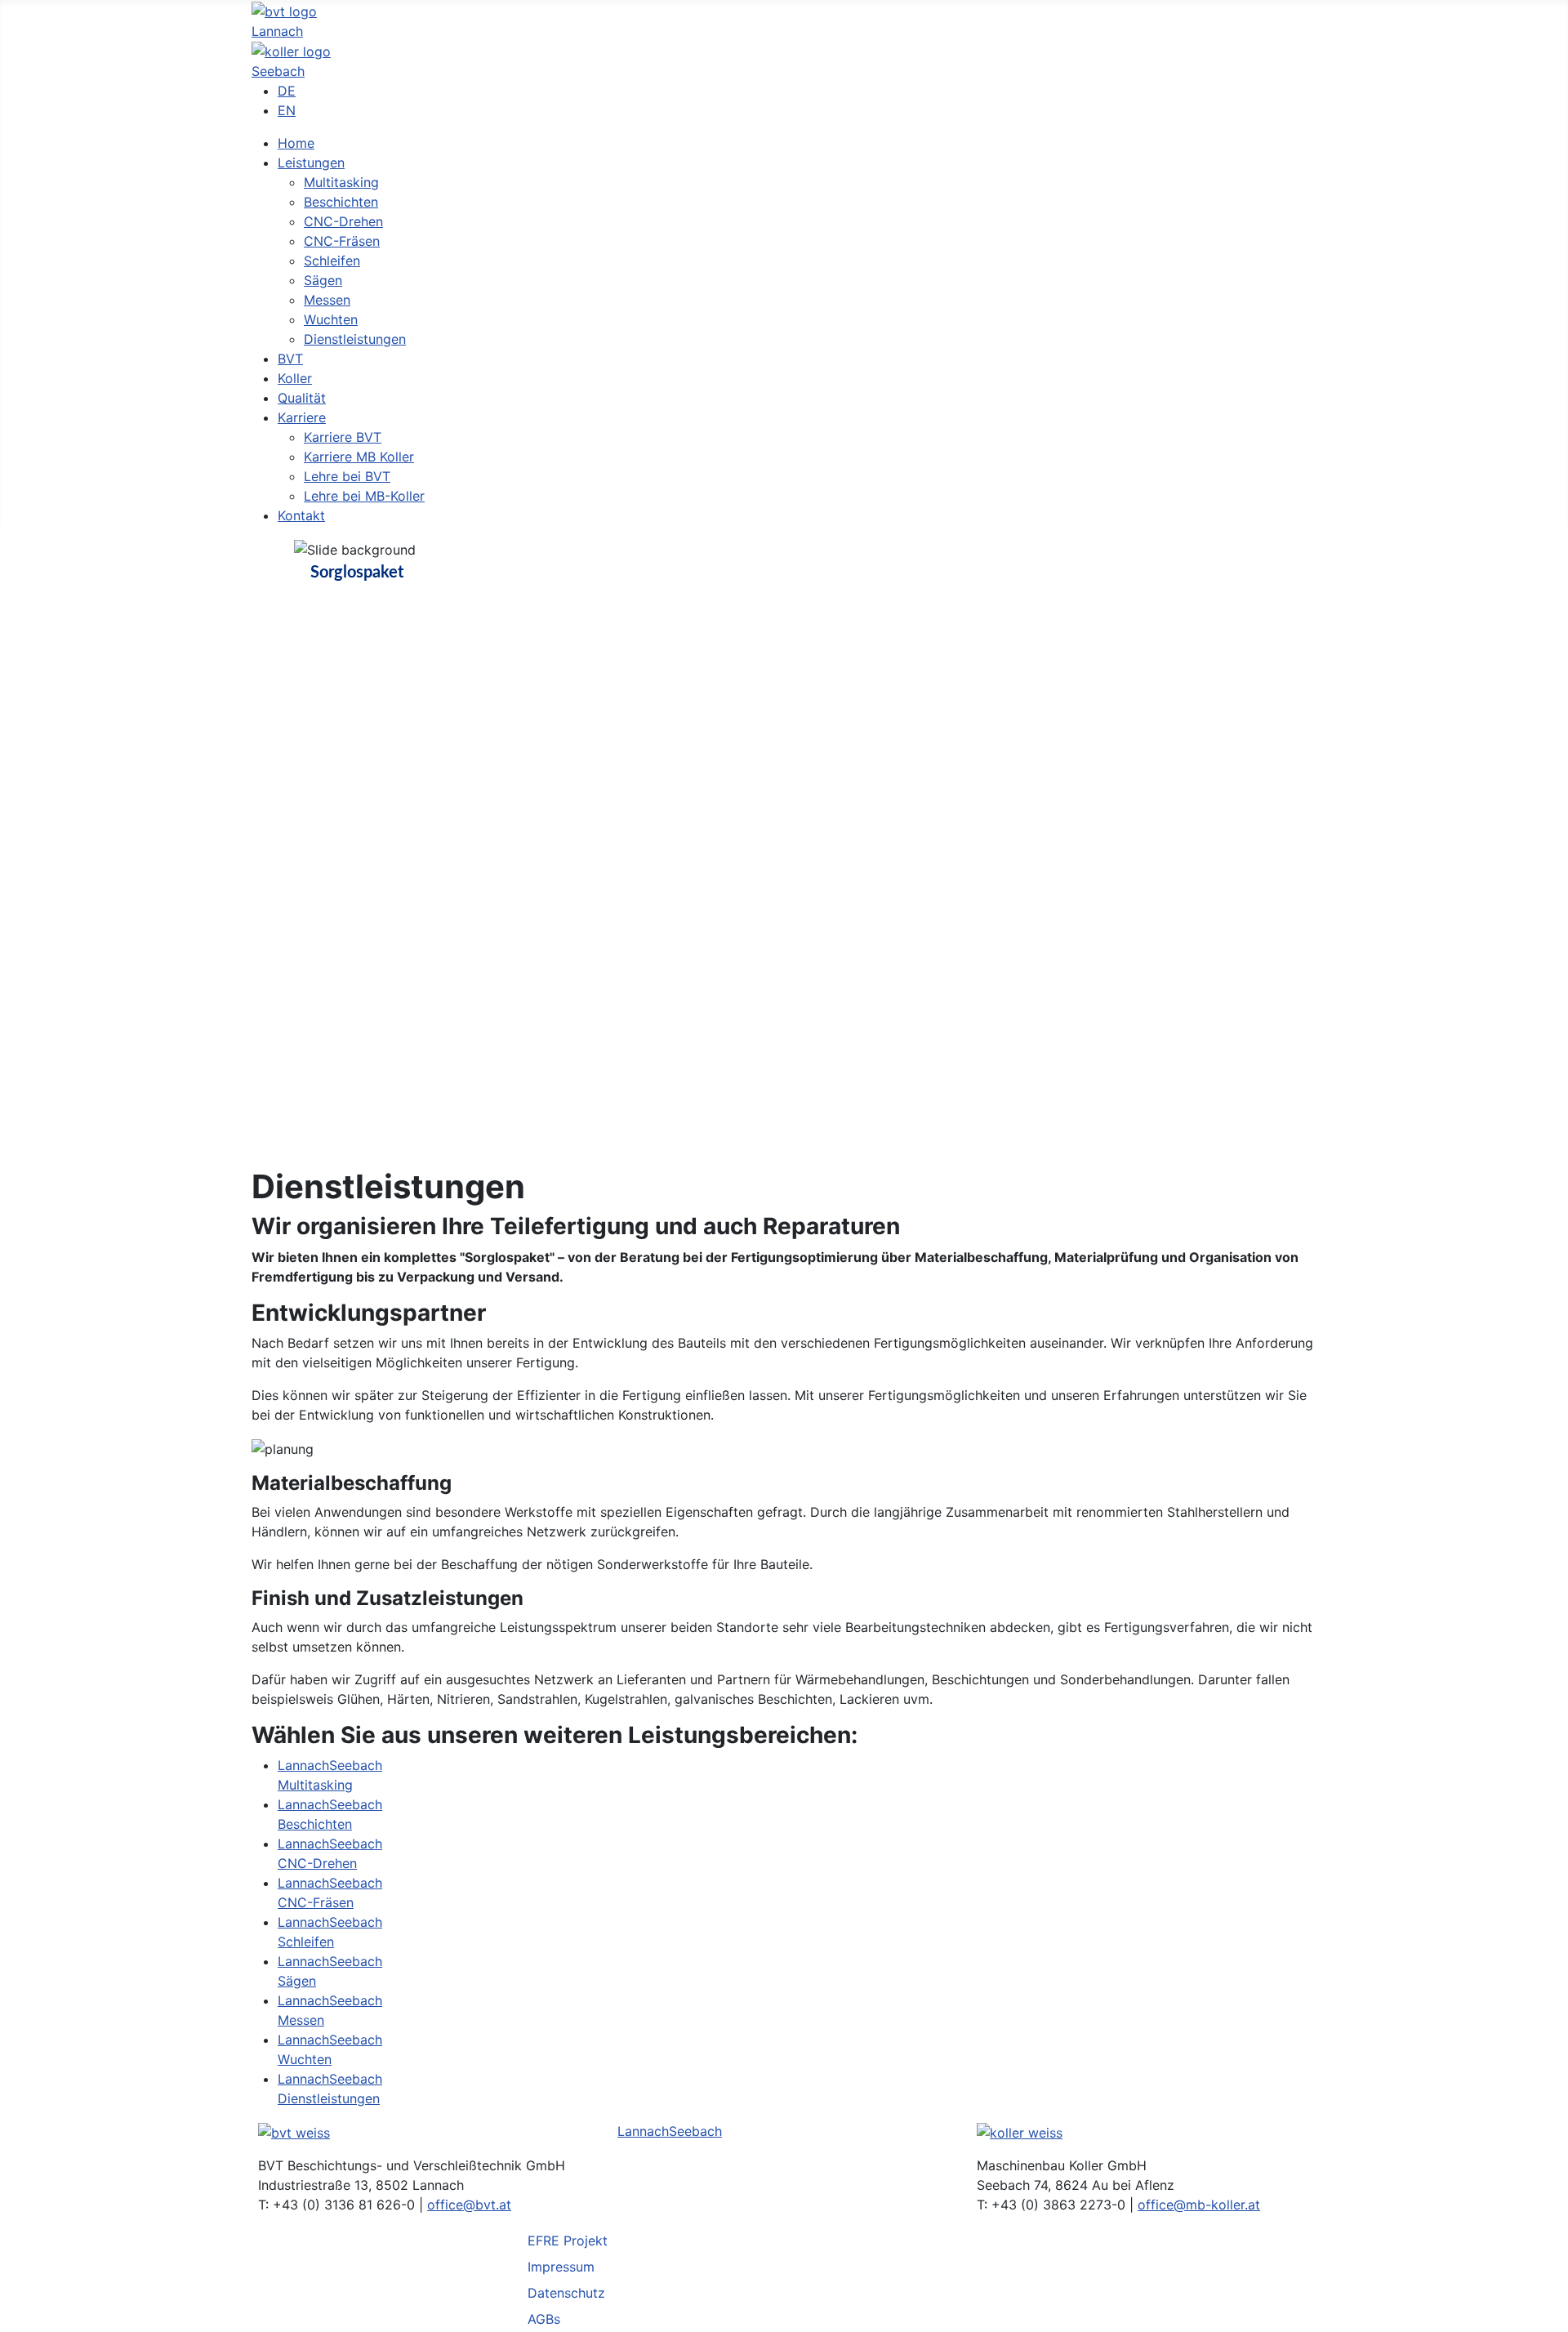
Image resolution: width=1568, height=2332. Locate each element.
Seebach (278, 71)
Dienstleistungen (329, 2098)
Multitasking (315, 1785)
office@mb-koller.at (1199, 2205)
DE (287, 91)
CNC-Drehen (317, 1863)
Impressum (561, 2267)
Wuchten (305, 2059)
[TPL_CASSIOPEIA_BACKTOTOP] (1548, 2312)
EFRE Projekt (568, 2241)
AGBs (544, 2319)
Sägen (297, 1981)
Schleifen (306, 1942)
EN (287, 110)
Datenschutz (566, 2293)
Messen (301, 2020)
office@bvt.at (469, 2205)
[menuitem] (296, 143)
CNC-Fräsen (316, 1902)
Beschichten (315, 1824)
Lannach (277, 31)
